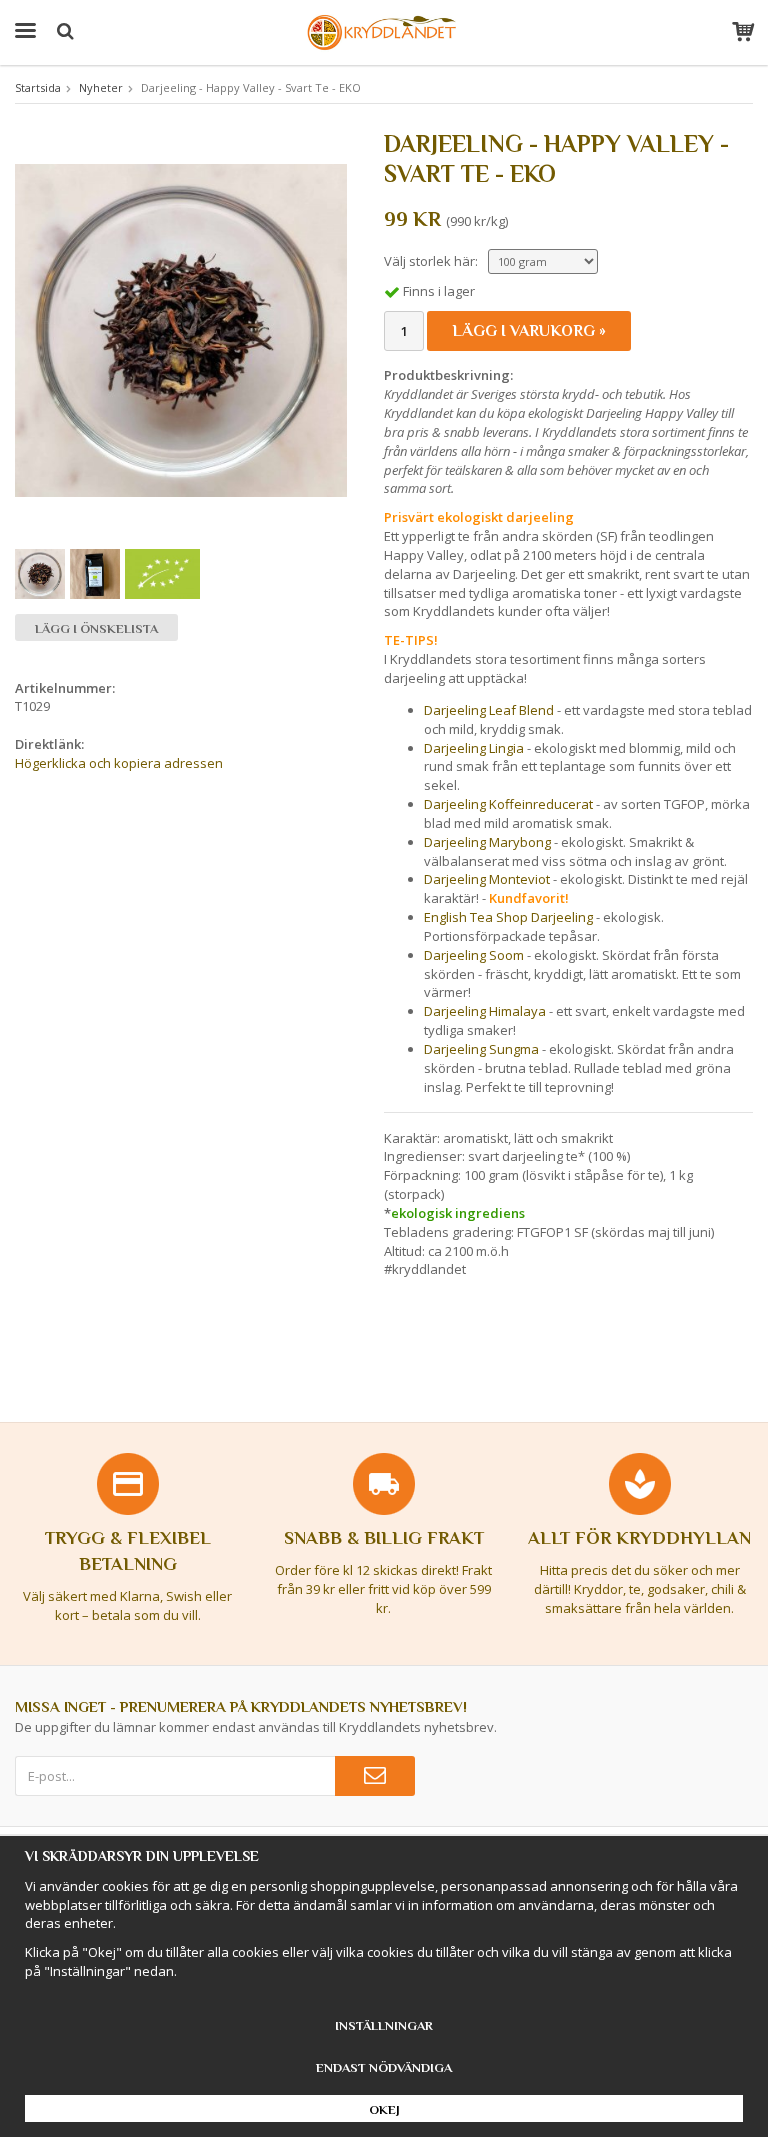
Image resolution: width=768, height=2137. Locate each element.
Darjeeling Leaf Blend (489, 710)
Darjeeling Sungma (481, 1049)
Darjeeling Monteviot (487, 879)
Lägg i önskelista (96, 628)
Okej (384, 2109)
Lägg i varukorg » (529, 331)
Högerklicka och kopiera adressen (119, 763)
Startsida (38, 87)
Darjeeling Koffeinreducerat (508, 804)
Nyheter (101, 87)
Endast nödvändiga (384, 2067)
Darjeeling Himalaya (485, 1011)
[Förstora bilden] (181, 329)
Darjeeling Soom (475, 955)
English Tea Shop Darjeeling (508, 917)
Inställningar (384, 2025)
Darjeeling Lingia (474, 748)
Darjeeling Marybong (487, 842)
